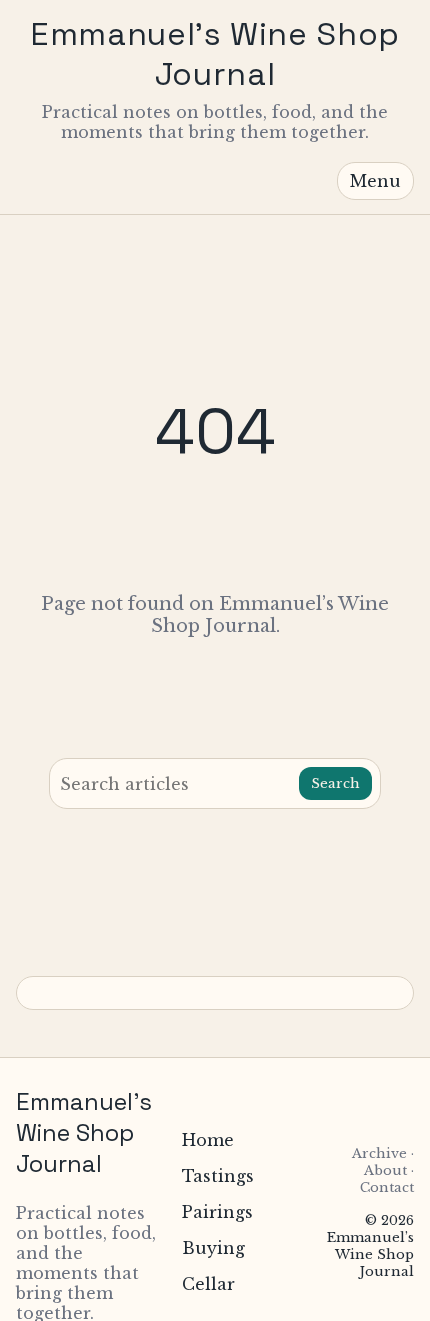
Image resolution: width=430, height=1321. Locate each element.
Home (208, 1140)
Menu (375, 181)
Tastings (218, 1176)
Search (335, 783)
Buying (213, 1248)
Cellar (208, 1284)
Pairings (217, 1212)
